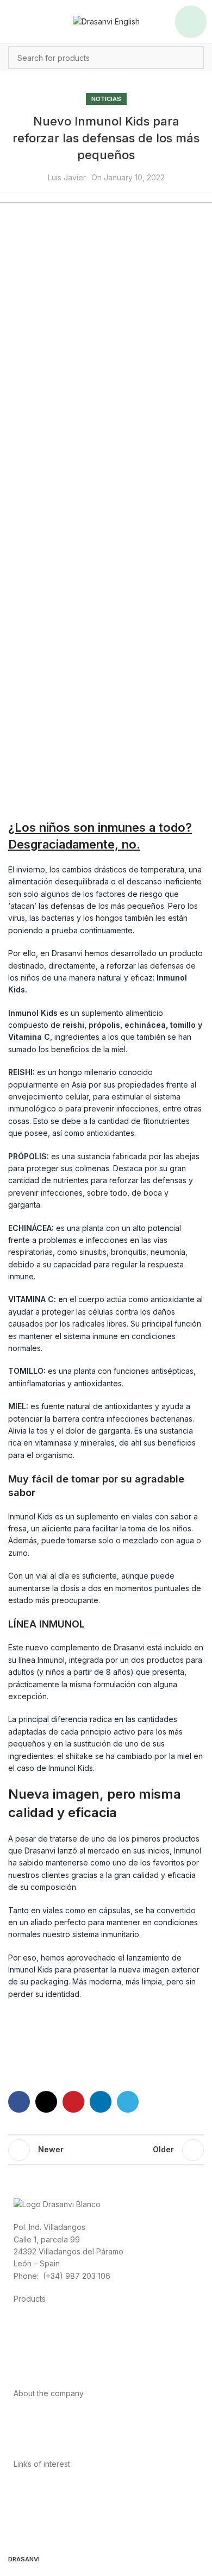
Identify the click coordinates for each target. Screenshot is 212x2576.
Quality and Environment (57, 2536)
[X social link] (46, 2102)
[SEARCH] (192, 58)
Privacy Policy (39, 2487)
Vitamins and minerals (52, 2358)
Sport (23, 2334)
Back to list (106, 2150)
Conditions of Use (46, 2499)
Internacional (36, 2429)
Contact (27, 2441)
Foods (25, 2322)
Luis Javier (67, 177)
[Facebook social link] (19, 2102)
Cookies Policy (40, 2524)
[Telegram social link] (128, 2102)
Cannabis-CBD (40, 2370)
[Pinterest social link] (73, 2102)
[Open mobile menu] (191, 22)
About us (29, 2417)
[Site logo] (106, 21)
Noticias (106, 99)
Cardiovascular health (52, 2346)
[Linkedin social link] (101, 2102)
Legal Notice (36, 2511)
